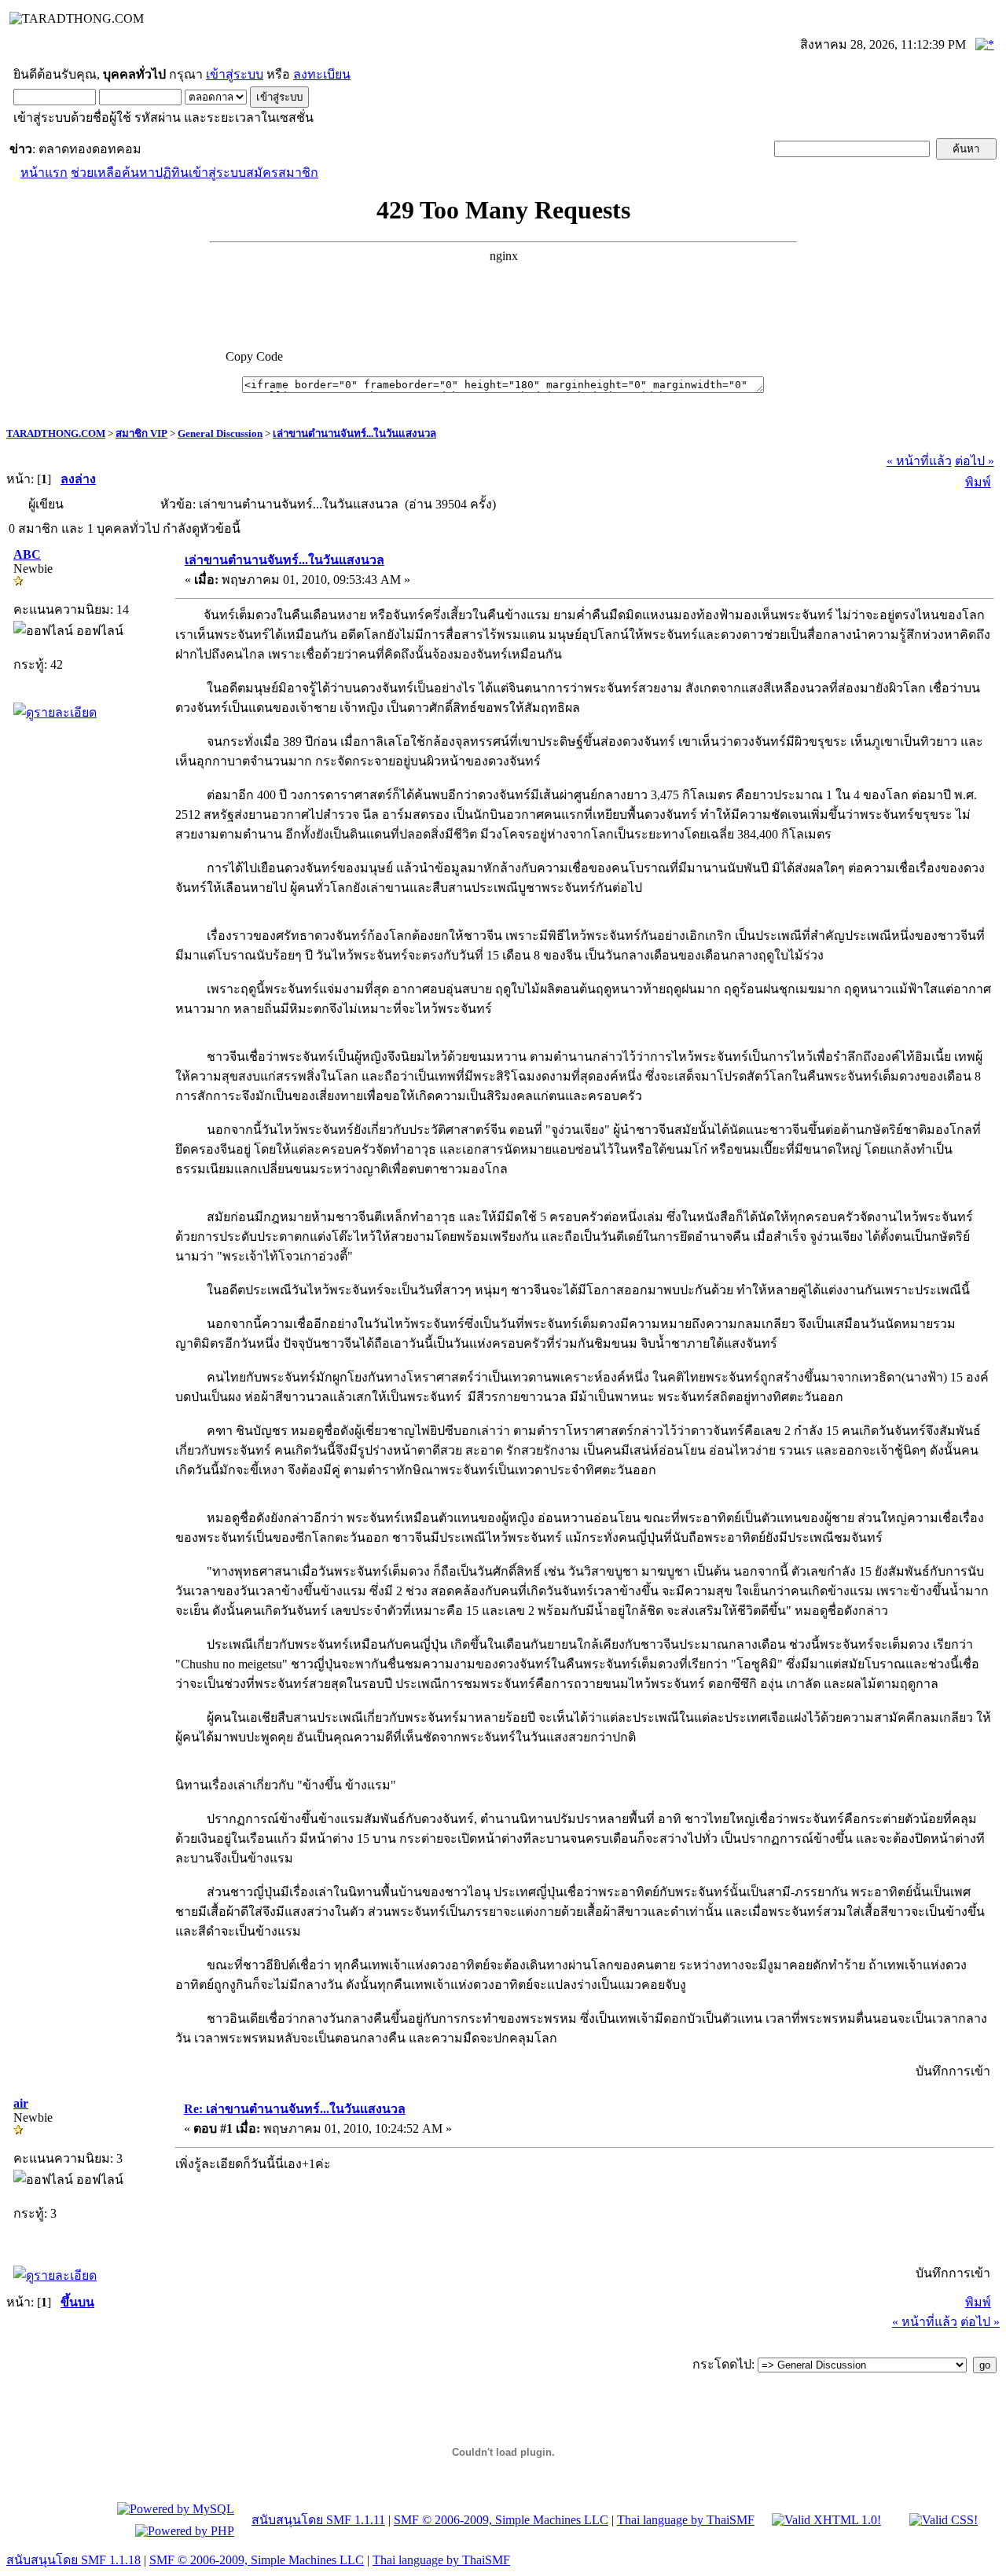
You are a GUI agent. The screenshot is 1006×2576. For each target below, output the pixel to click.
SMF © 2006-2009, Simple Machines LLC (501, 2520)
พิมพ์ (978, 482)
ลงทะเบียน (322, 74)
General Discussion (220, 433)
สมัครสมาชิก (282, 172)
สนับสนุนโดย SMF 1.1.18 (73, 2560)
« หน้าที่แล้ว (919, 461)
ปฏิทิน (172, 172)
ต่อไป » (975, 461)
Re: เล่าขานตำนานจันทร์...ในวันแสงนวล (295, 2109)
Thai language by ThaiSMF (686, 2520)
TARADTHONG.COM (56, 433)
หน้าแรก (44, 172)
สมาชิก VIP (141, 433)
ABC (27, 554)
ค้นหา (138, 172)
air (21, 2103)
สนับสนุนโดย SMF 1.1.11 (318, 2520)
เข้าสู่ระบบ (235, 74)
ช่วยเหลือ (96, 172)
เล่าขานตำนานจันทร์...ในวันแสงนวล (354, 433)
